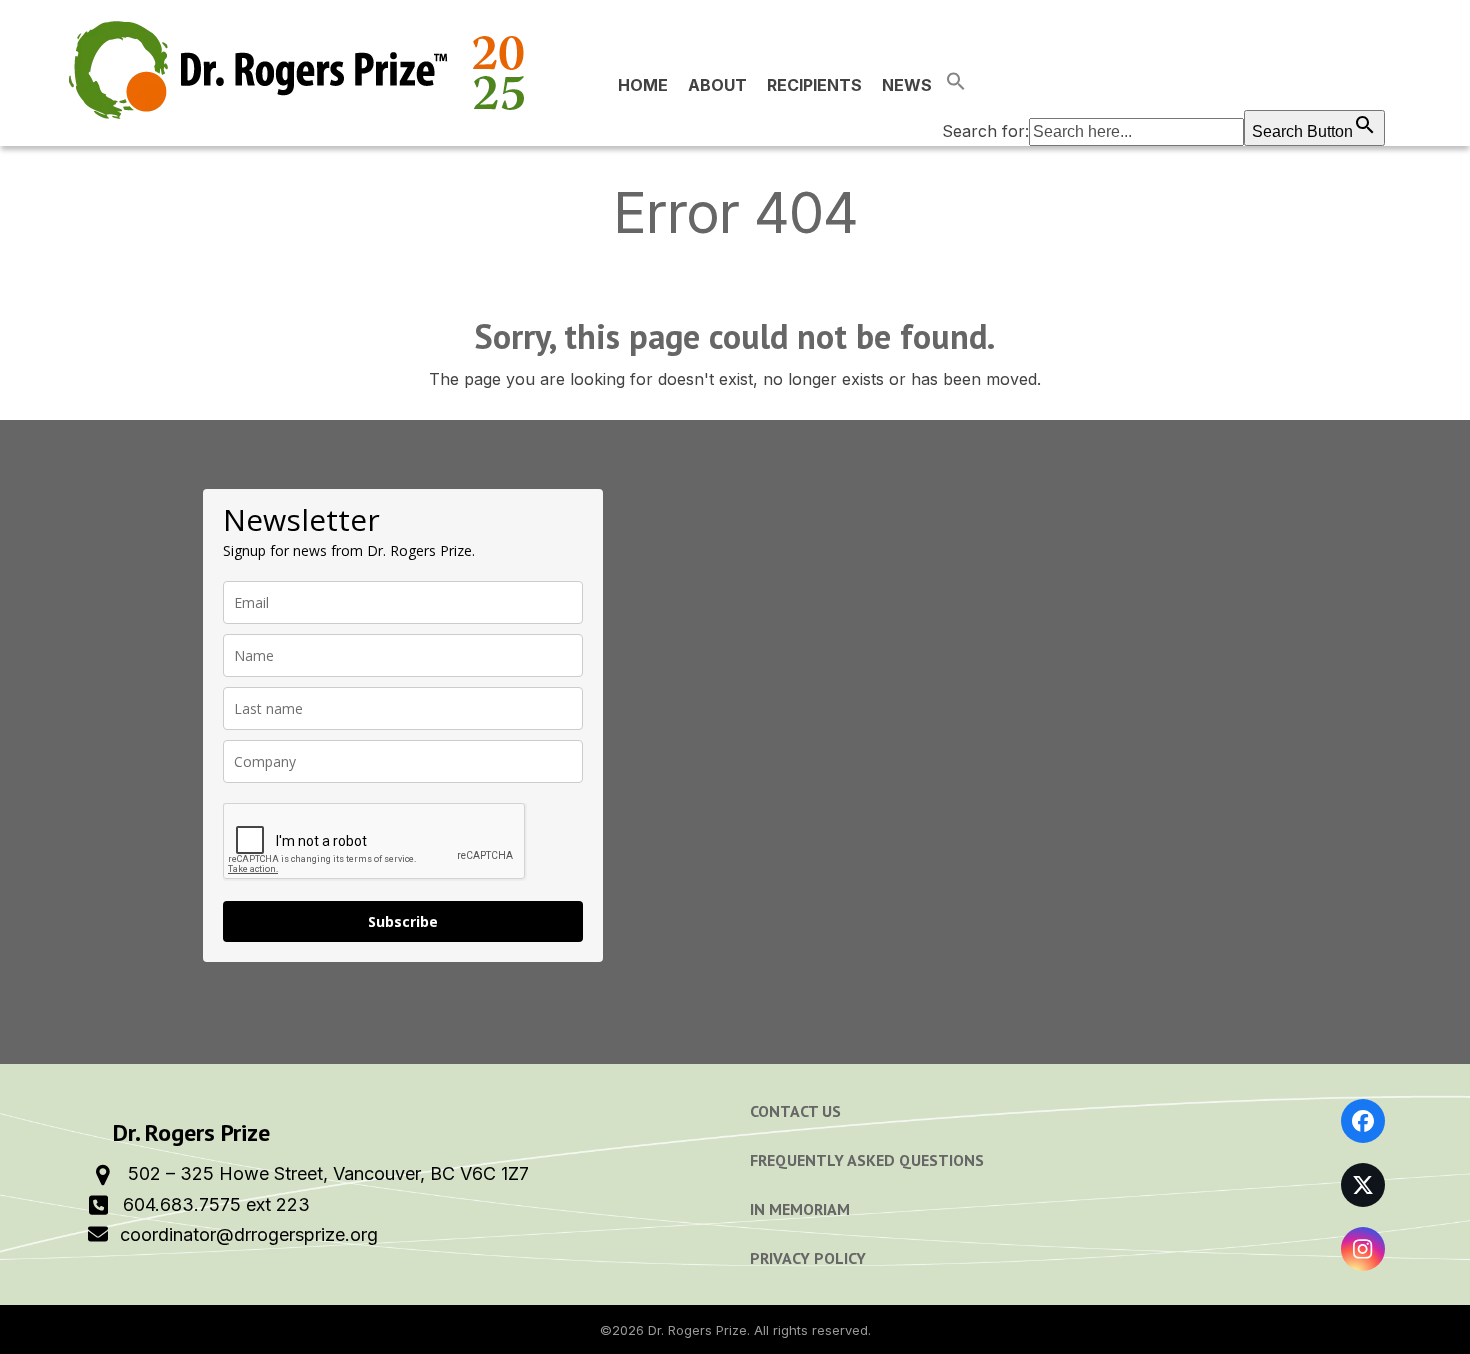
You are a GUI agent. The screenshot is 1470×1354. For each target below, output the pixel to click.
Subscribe (403, 921)
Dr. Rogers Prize (697, 1330)
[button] (1163, 85)
